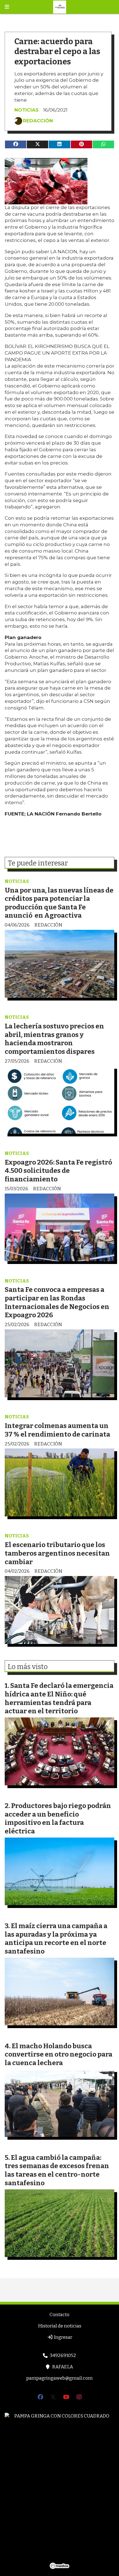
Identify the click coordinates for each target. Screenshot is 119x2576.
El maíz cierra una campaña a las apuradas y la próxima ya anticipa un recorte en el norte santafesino (56, 1938)
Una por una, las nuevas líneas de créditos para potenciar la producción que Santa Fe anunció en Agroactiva (59, 903)
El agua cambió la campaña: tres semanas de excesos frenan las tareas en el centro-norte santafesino (57, 2170)
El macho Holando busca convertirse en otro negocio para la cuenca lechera (59, 2054)
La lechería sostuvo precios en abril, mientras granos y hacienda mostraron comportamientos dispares (54, 1039)
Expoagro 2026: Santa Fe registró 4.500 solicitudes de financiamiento (58, 1171)
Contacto (59, 2315)
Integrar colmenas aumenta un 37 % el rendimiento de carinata (57, 1430)
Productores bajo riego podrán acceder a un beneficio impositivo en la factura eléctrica (58, 1818)
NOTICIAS (26, 110)
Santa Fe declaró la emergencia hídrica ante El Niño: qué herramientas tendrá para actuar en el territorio (59, 1698)
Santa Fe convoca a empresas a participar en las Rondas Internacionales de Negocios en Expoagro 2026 (57, 1302)
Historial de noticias (60, 2326)
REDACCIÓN (38, 121)
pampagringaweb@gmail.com (59, 2378)
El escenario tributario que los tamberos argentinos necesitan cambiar (57, 1553)
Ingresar (63, 2337)
